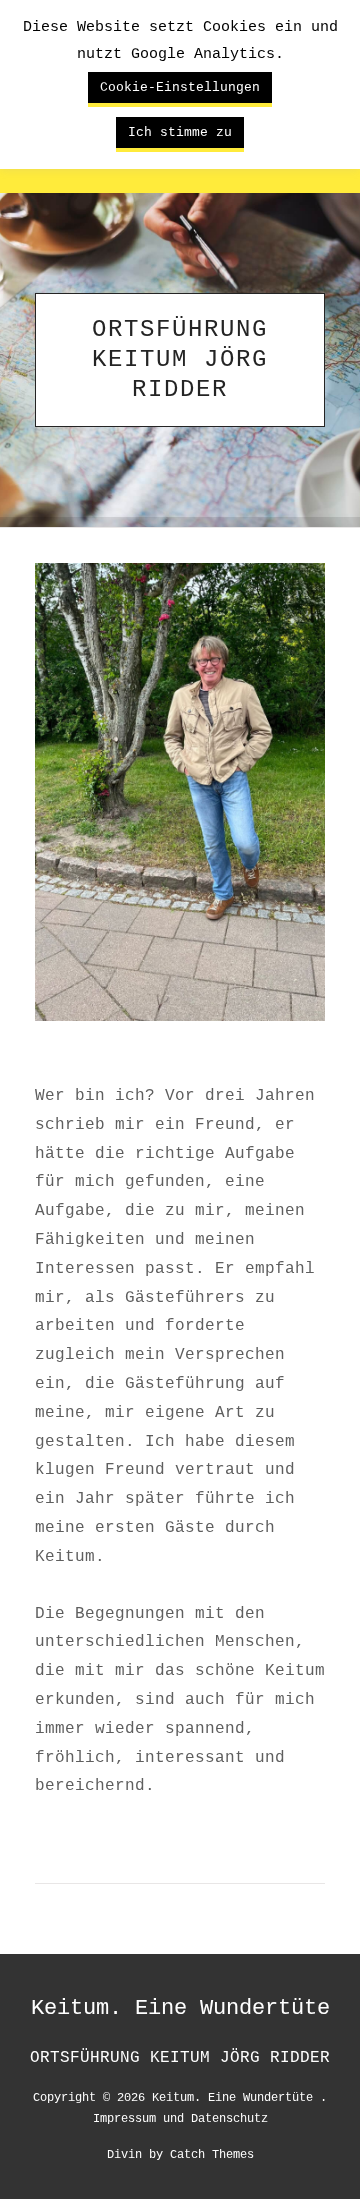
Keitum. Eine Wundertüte (180, 2008)
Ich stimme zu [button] (180, 132)
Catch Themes (212, 2153)
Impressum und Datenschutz (180, 2117)
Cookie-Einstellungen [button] (180, 87)
